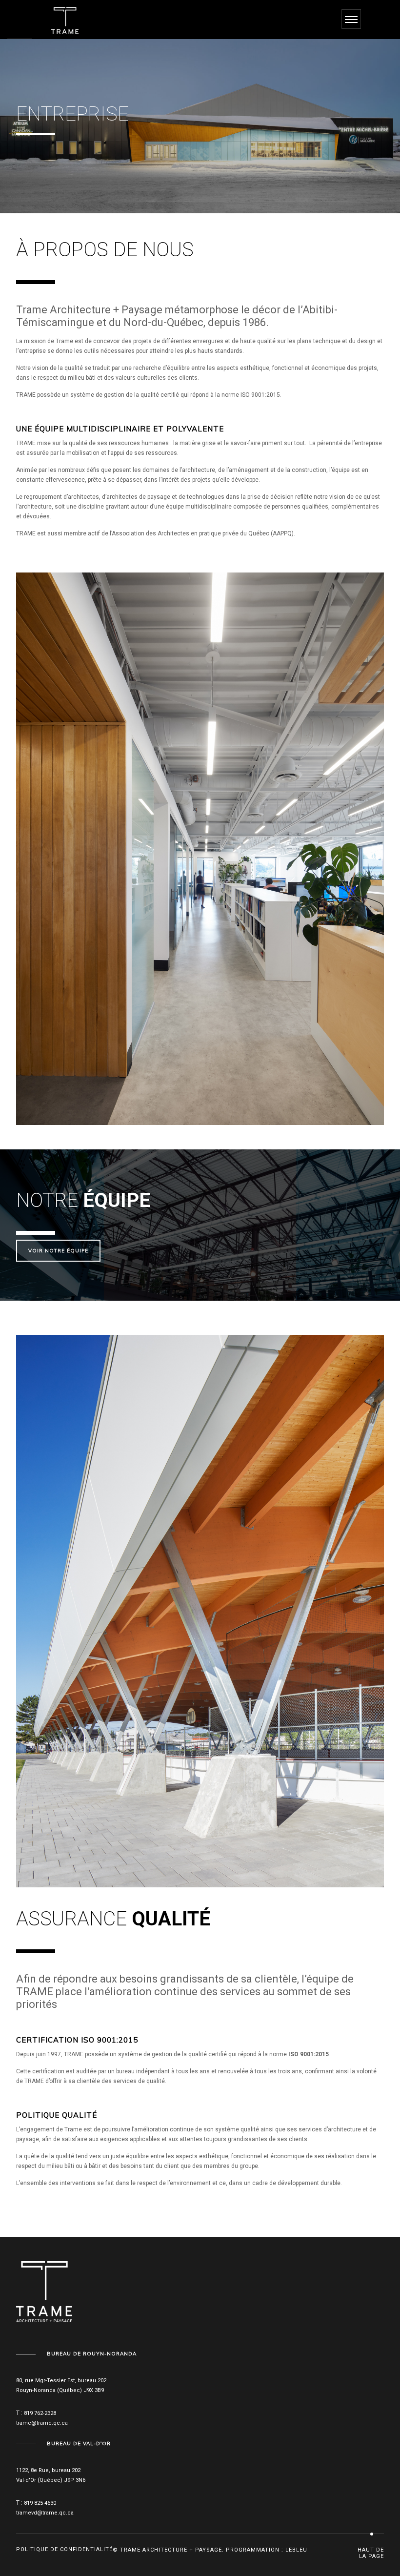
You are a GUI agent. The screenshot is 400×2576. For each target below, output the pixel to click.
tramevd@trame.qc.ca (45, 2513)
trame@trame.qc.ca (42, 2423)
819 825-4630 (40, 2503)
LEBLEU (296, 2550)
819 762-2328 (40, 2413)
